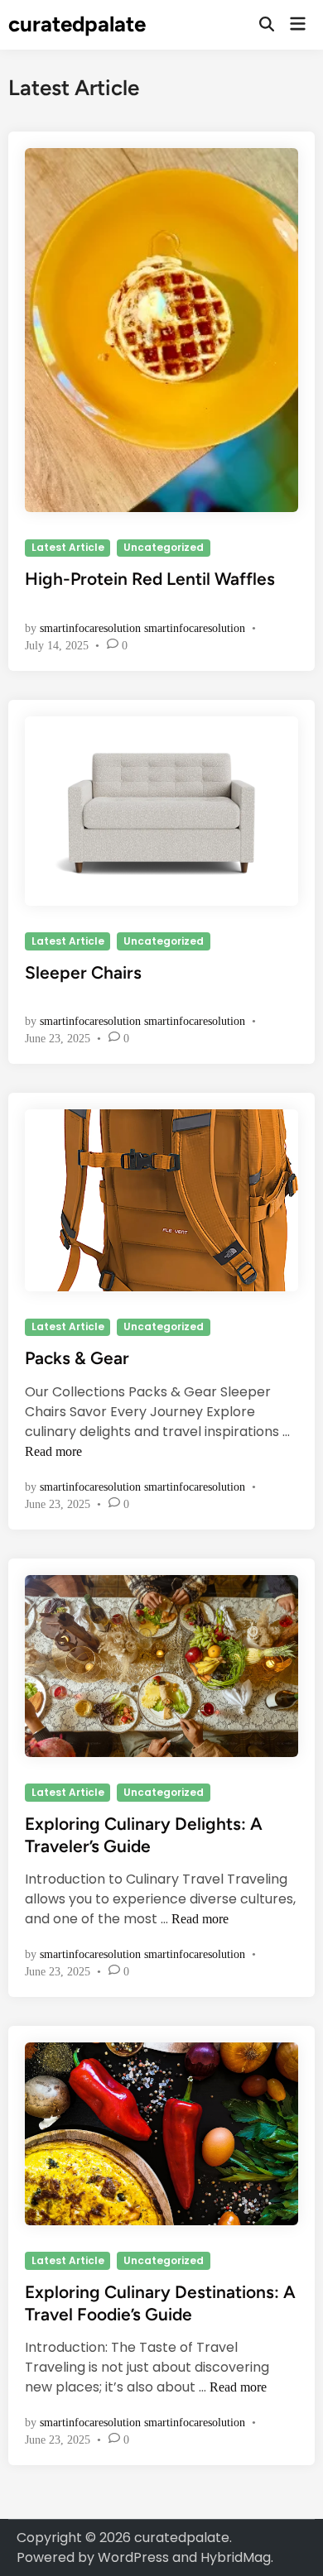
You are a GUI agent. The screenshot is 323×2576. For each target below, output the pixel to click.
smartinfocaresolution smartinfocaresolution (142, 628)
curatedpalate (77, 24)
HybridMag (236, 2557)
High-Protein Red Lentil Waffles (150, 579)
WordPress (133, 2557)
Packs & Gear (77, 1358)
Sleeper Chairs (83, 972)
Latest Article (68, 547)
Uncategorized (164, 547)
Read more (53, 1451)
